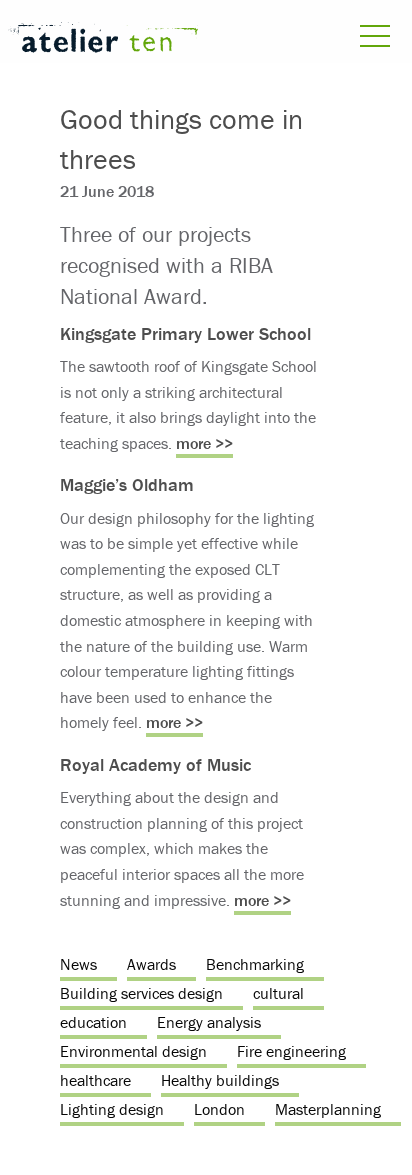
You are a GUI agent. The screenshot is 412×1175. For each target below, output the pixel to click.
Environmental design (133, 1051)
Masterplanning (328, 1109)
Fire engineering (291, 1051)
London (219, 1109)
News (78, 964)
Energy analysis (209, 1022)
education (93, 1022)
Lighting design (112, 1109)
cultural (278, 993)
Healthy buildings (220, 1080)
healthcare (95, 1080)
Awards (151, 964)
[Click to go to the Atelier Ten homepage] (103, 40)
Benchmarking (255, 964)
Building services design (141, 993)
